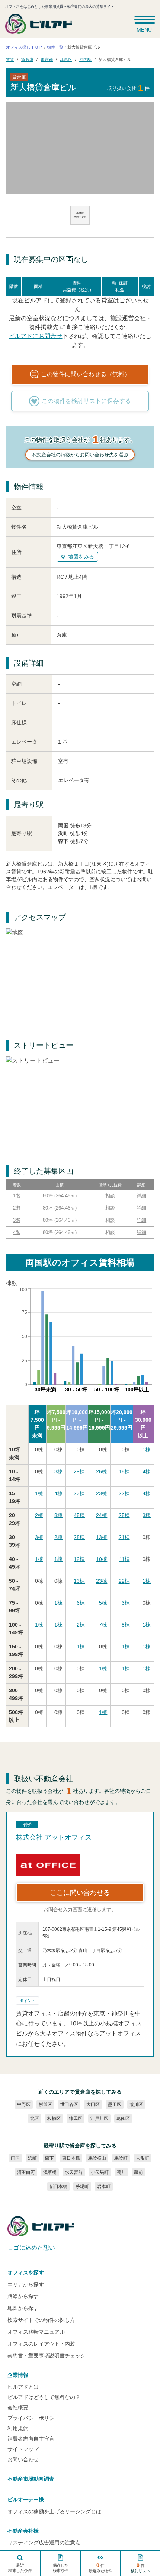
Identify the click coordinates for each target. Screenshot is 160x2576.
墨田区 (115, 2104)
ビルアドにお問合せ (35, 336)
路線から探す (23, 2296)
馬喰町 (121, 2158)
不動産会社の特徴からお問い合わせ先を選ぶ (80, 455)
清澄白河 (26, 2172)
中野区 (24, 2104)
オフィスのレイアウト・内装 (41, 2344)
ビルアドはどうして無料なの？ (44, 2397)
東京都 (47, 59)
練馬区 (76, 2119)
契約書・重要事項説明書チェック (47, 2356)
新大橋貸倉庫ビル (115, 59)
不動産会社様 (23, 2531)
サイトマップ (23, 2449)
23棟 (79, 1493)
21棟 (124, 1537)
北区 (35, 2119)
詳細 (141, 1196)
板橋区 (54, 2119)
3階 (17, 1220)
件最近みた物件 (100, 2568)
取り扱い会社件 (128, 88)
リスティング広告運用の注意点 (44, 2543)
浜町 (32, 2158)
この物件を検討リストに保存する (86, 401)
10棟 (102, 1559)
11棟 (125, 1559)
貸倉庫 (27, 59)
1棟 (147, 1450)
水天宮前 (74, 2172)
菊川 (121, 2172)
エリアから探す (26, 2284)
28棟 (79, 1537)
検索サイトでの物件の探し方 (41, 2320)
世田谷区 (69, 2104)
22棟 (124, 1493)
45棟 (79, 1515)
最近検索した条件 (20, 2568)
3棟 (58, 1471)
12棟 (79, 1559)
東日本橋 (71, 2158)
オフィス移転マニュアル (36, 2332)
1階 (17, 1196)
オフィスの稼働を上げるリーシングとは (54, 2511)
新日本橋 (58, 2186)
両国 (15, 2158)
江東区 (66, 59)
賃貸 (10, 59)
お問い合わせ (23, 2459)
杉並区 (45, 2104)
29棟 (79, 1471)
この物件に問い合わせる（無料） (86, 374)
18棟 (124, 1471)
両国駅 (85, 59)
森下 (49, 2158)
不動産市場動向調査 (31, 2479)
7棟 (103, 1625)
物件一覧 (55, 47)
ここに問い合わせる (80, 1893)
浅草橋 (50, 2172)
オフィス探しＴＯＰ (24, 47)
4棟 (147, 1471)
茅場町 (82, 2186)
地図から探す (23, 2308)
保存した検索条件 (60, 2568)
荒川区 (136, 2104)
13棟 (102, 1537)
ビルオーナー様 (26, 2500)
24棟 (102, 1515)
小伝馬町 (100, 2172)
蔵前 (138, 2172)
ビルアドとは (23, 2387)
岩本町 (104, 2186)
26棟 (102, 1471)
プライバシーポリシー (33, 2418)
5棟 (103, 1603)
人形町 (143, 2158)
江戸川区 (99, 2119)
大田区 (93, 2104)
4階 (17, 1232)
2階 (17, 1208)
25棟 (124, 1515)
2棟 (39, 1515)
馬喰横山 (97, 2158)
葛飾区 (123, 2119)
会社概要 (18, 2408)
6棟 (81, 1603)
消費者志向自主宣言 (31, 2439)
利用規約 (18, 2428)
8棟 (58, 1515)
